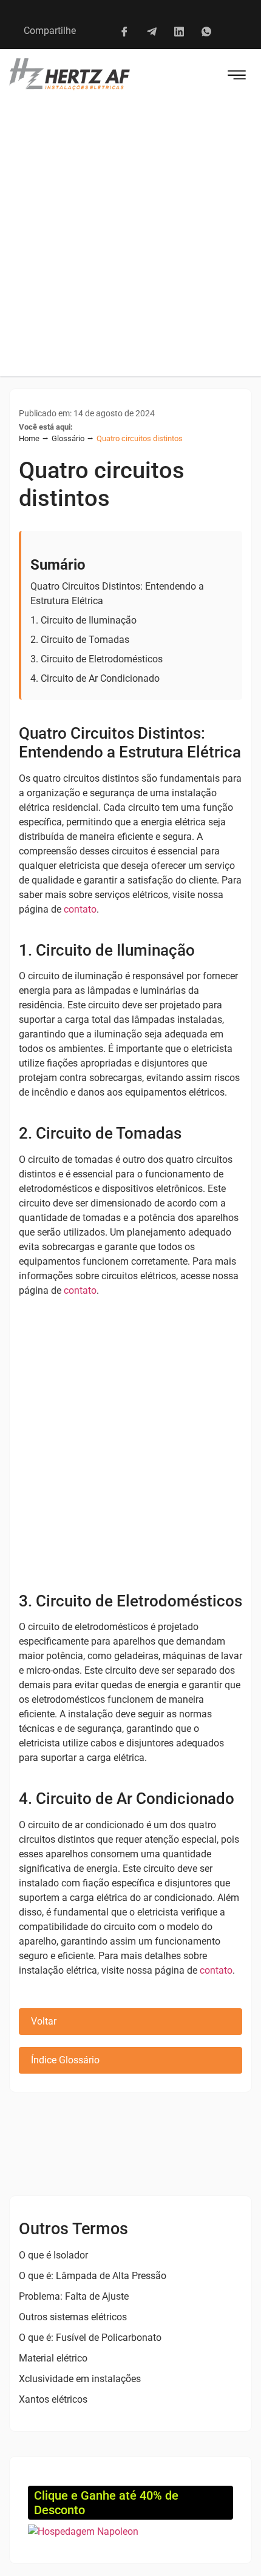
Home (29, 438)
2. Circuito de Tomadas (80, 640)
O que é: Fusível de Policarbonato (90, 2338)
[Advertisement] (130, 240)
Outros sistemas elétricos (73, 2317)
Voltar (44, 2021)
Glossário (68, 438)
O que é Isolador (53, 2255)
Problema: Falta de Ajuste (74, 2296)
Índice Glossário (65, 2060)
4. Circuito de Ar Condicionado (95, 678)
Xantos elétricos (53, 2399)
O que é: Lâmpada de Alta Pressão (93, 2276)
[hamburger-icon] (237, 77)
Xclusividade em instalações (80, 2379)
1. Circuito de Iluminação (83, 620)
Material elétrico (53, 2358)
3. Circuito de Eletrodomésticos (97, 659)
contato (80, 909)
